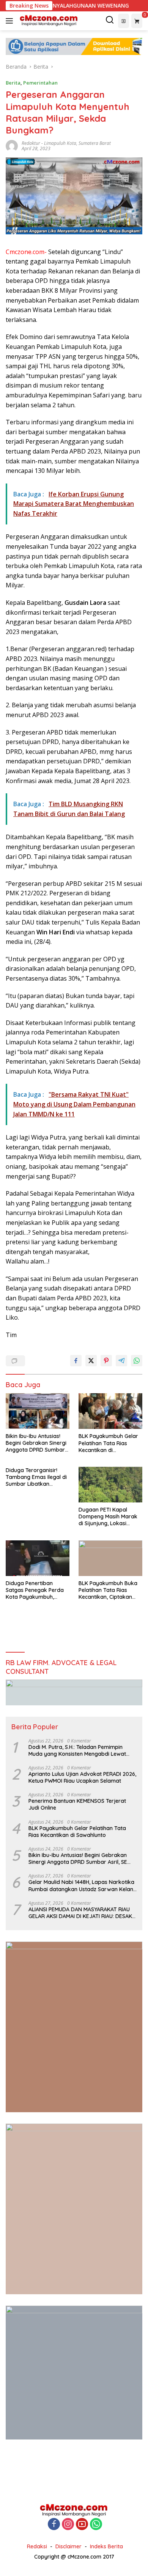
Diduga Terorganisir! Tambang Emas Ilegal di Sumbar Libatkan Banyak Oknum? (36, 1477)
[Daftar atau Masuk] (124, 21)
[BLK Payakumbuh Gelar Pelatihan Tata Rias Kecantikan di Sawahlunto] (110, 1411)
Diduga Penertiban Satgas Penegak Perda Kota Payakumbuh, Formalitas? (35, 1590)
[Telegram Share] (121, 1361)
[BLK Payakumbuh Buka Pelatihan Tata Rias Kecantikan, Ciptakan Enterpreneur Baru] (110, 1558)
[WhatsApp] (96, 2525)
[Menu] (11, 21)
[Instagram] (68, 2525)
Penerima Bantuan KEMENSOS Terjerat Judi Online (77, 1804)
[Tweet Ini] (91, 1361)
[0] (137, 21)
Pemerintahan (40, 83)
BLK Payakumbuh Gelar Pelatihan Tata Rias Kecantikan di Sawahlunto (108, 1443)
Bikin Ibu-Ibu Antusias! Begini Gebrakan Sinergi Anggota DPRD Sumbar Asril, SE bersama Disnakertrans (36, 1443)
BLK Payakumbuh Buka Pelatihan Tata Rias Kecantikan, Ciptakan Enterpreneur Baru (108, 1590)
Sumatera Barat (95, 143)
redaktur (31, 143)
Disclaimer (68, 2546)
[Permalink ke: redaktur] (12, 145)
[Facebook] (54, 2525)
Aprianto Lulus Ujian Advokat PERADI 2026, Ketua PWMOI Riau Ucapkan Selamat (82, 1777)
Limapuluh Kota (60, 143)
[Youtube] (82, 2525)
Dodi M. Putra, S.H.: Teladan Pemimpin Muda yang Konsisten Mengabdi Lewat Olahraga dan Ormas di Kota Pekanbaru (80, 1750)
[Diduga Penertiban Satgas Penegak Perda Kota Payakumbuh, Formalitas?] (38, 1558)
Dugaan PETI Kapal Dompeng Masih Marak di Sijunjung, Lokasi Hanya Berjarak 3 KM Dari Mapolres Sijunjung (109, 1517)
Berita (13, 83)
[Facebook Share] (76, 1361)
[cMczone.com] (48, 21)
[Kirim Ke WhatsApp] (137, 1361)
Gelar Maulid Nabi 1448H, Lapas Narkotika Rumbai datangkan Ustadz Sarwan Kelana (83, 1885)
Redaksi (37, 2546)
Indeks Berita (106, 2546)
